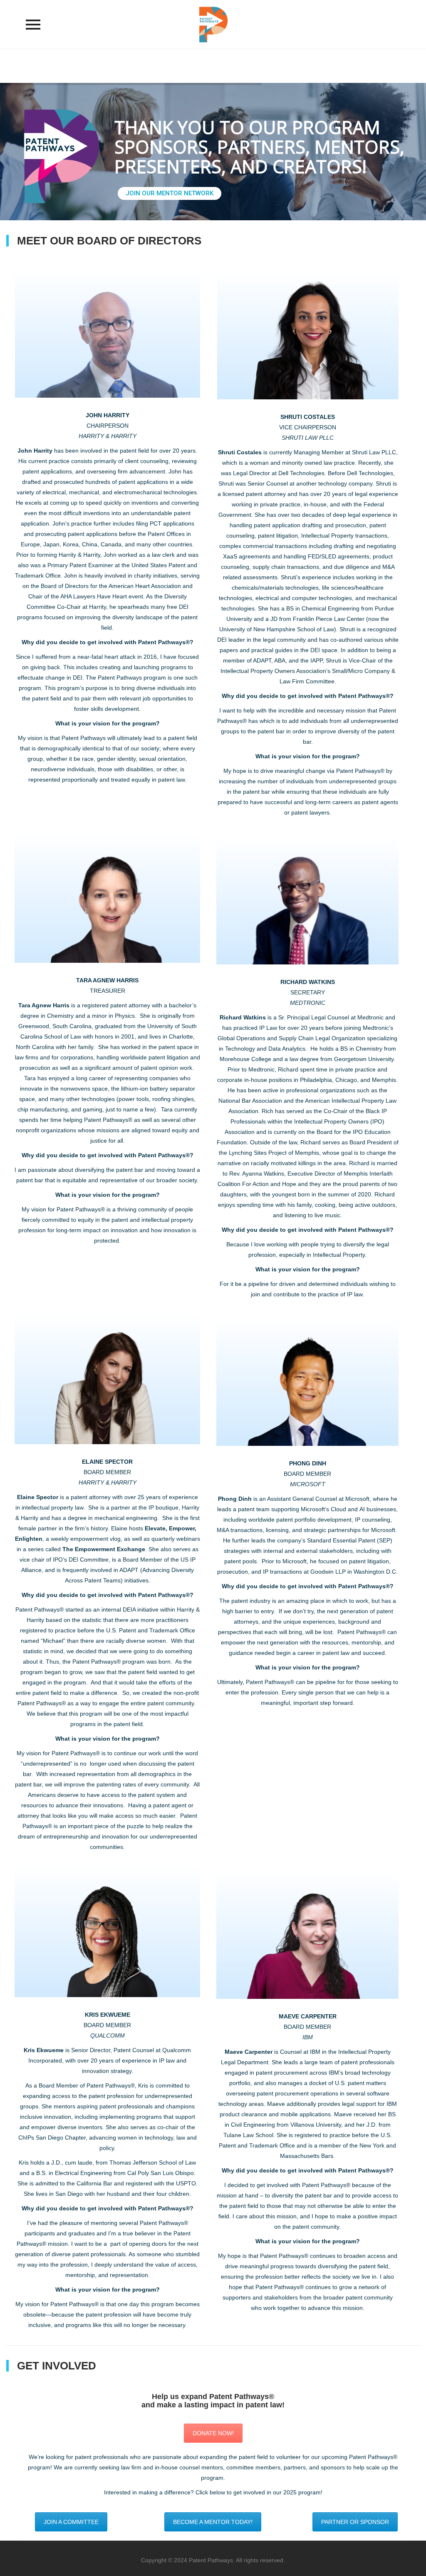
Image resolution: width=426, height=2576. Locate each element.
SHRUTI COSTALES (308, 417)
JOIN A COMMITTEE (71, 2522)
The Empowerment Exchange (104, 1549)
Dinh (235, 1499)
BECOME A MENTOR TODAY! (213, 2522)
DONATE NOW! (213, 2433)
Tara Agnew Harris (44, 1005)
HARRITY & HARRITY (108, 436)
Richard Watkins (243, 1017)
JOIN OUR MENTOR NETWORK (170, 193)
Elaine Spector (38, 1497)
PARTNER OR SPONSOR (355, 2522)
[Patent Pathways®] (213, 24)
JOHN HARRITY (108, 415)
